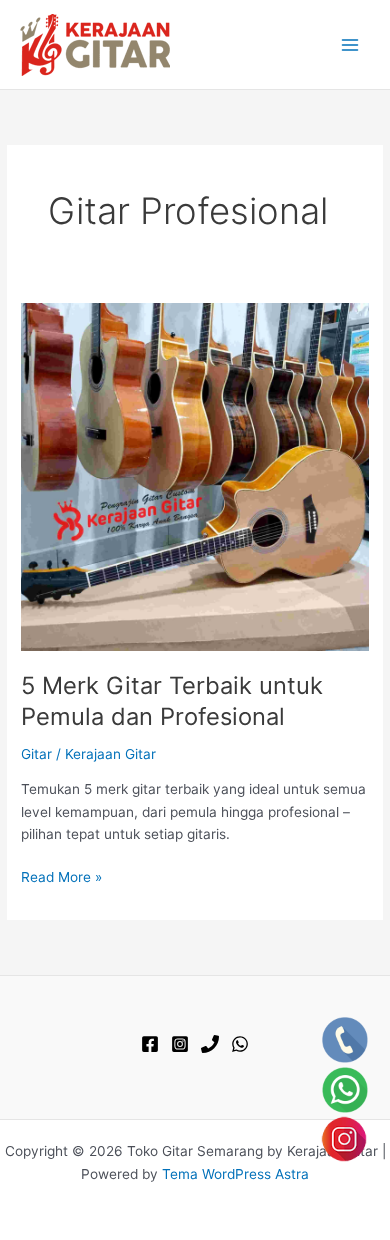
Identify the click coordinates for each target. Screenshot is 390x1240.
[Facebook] (150, 1044)
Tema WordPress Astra (235, 1174)
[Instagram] (180, 1044)
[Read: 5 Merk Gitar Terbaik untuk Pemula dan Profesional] (195, 475)
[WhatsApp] (240, 1044)
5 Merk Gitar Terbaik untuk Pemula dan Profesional (172, 701)
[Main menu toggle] (350, 44)
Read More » (61, 878)
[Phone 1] (210, 1044)
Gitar (36, 754)
